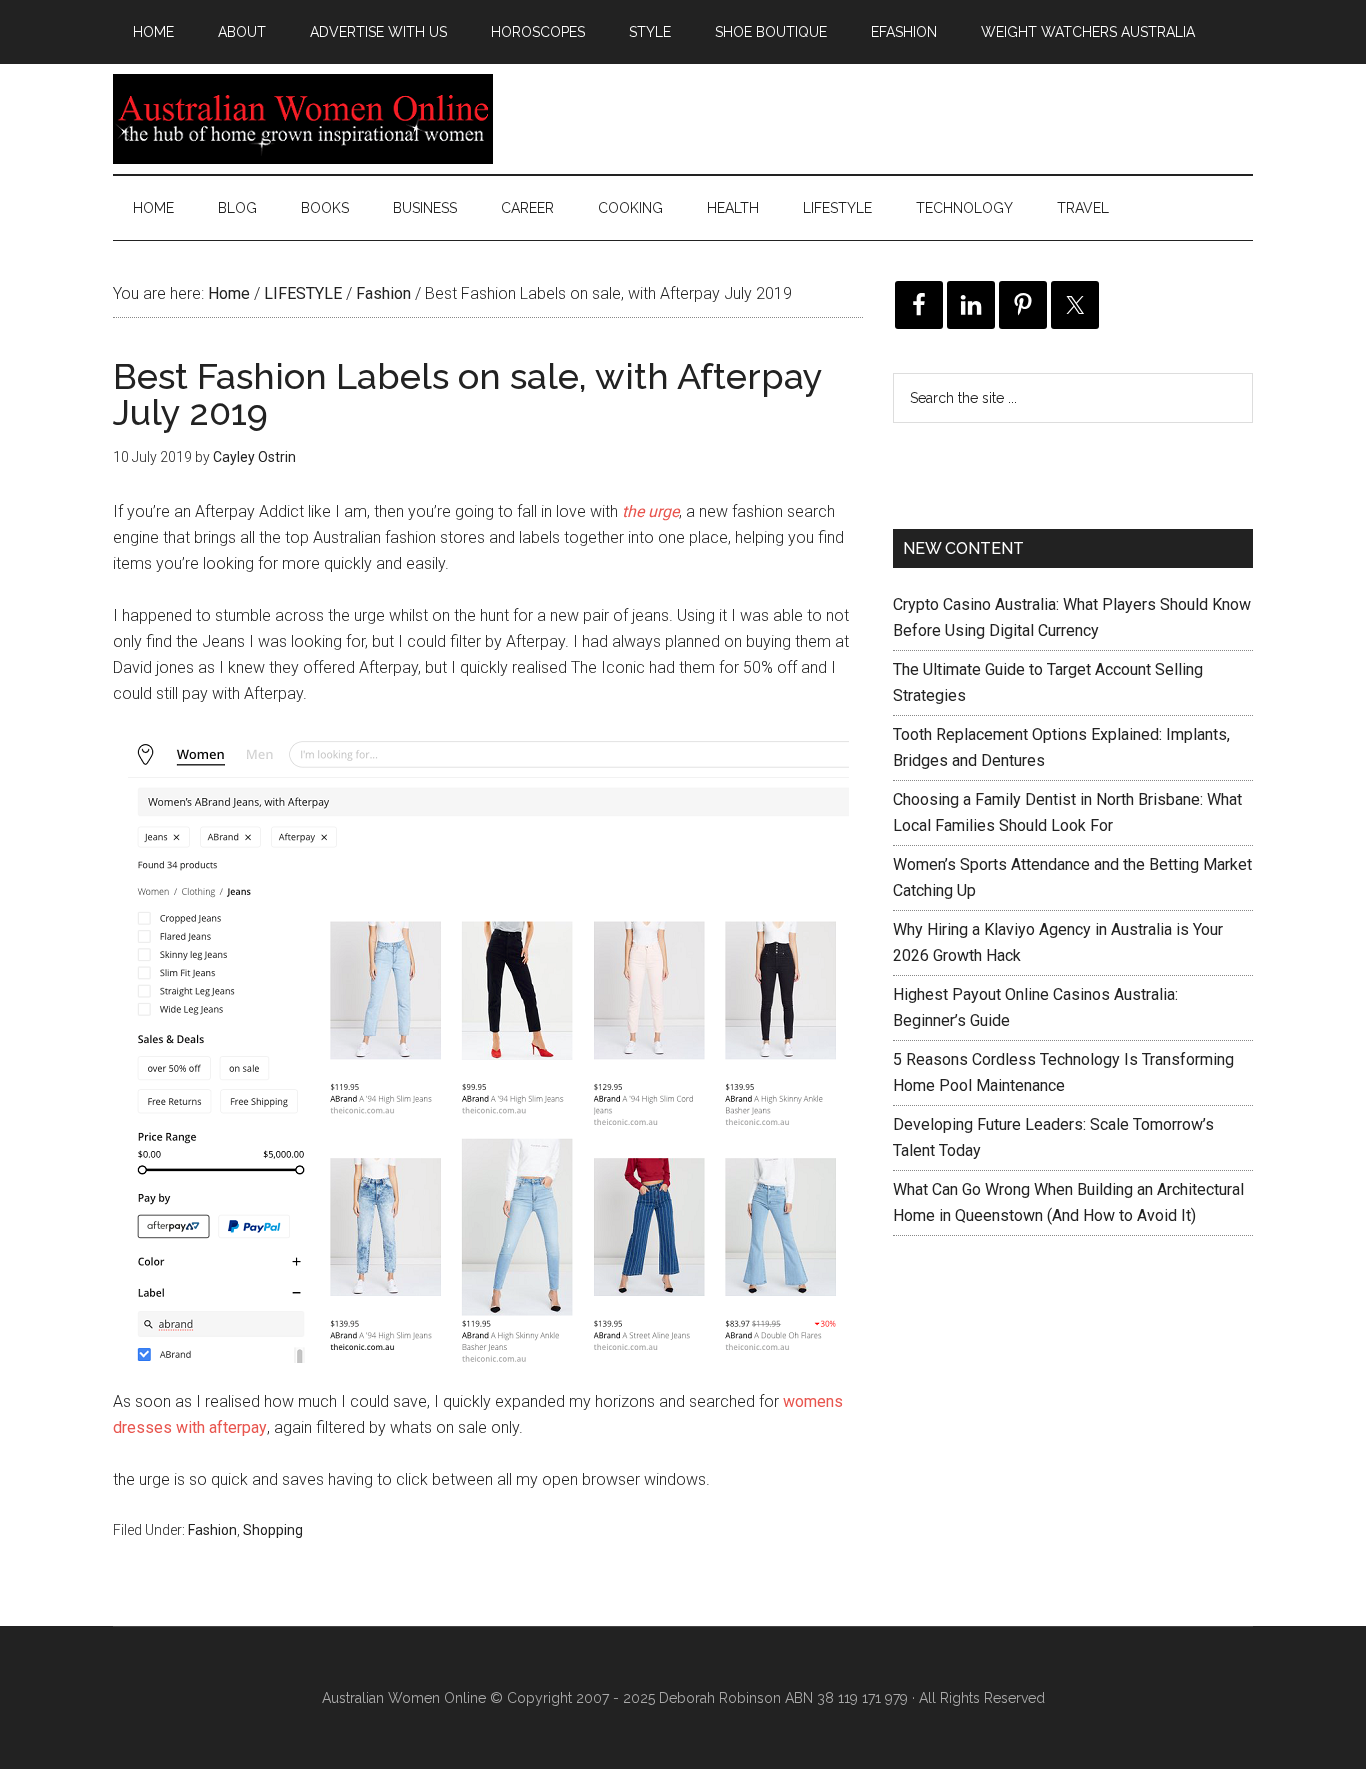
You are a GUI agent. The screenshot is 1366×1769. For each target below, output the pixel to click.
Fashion (212, 1530)
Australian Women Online (303, 119)
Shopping (273, 1530)
